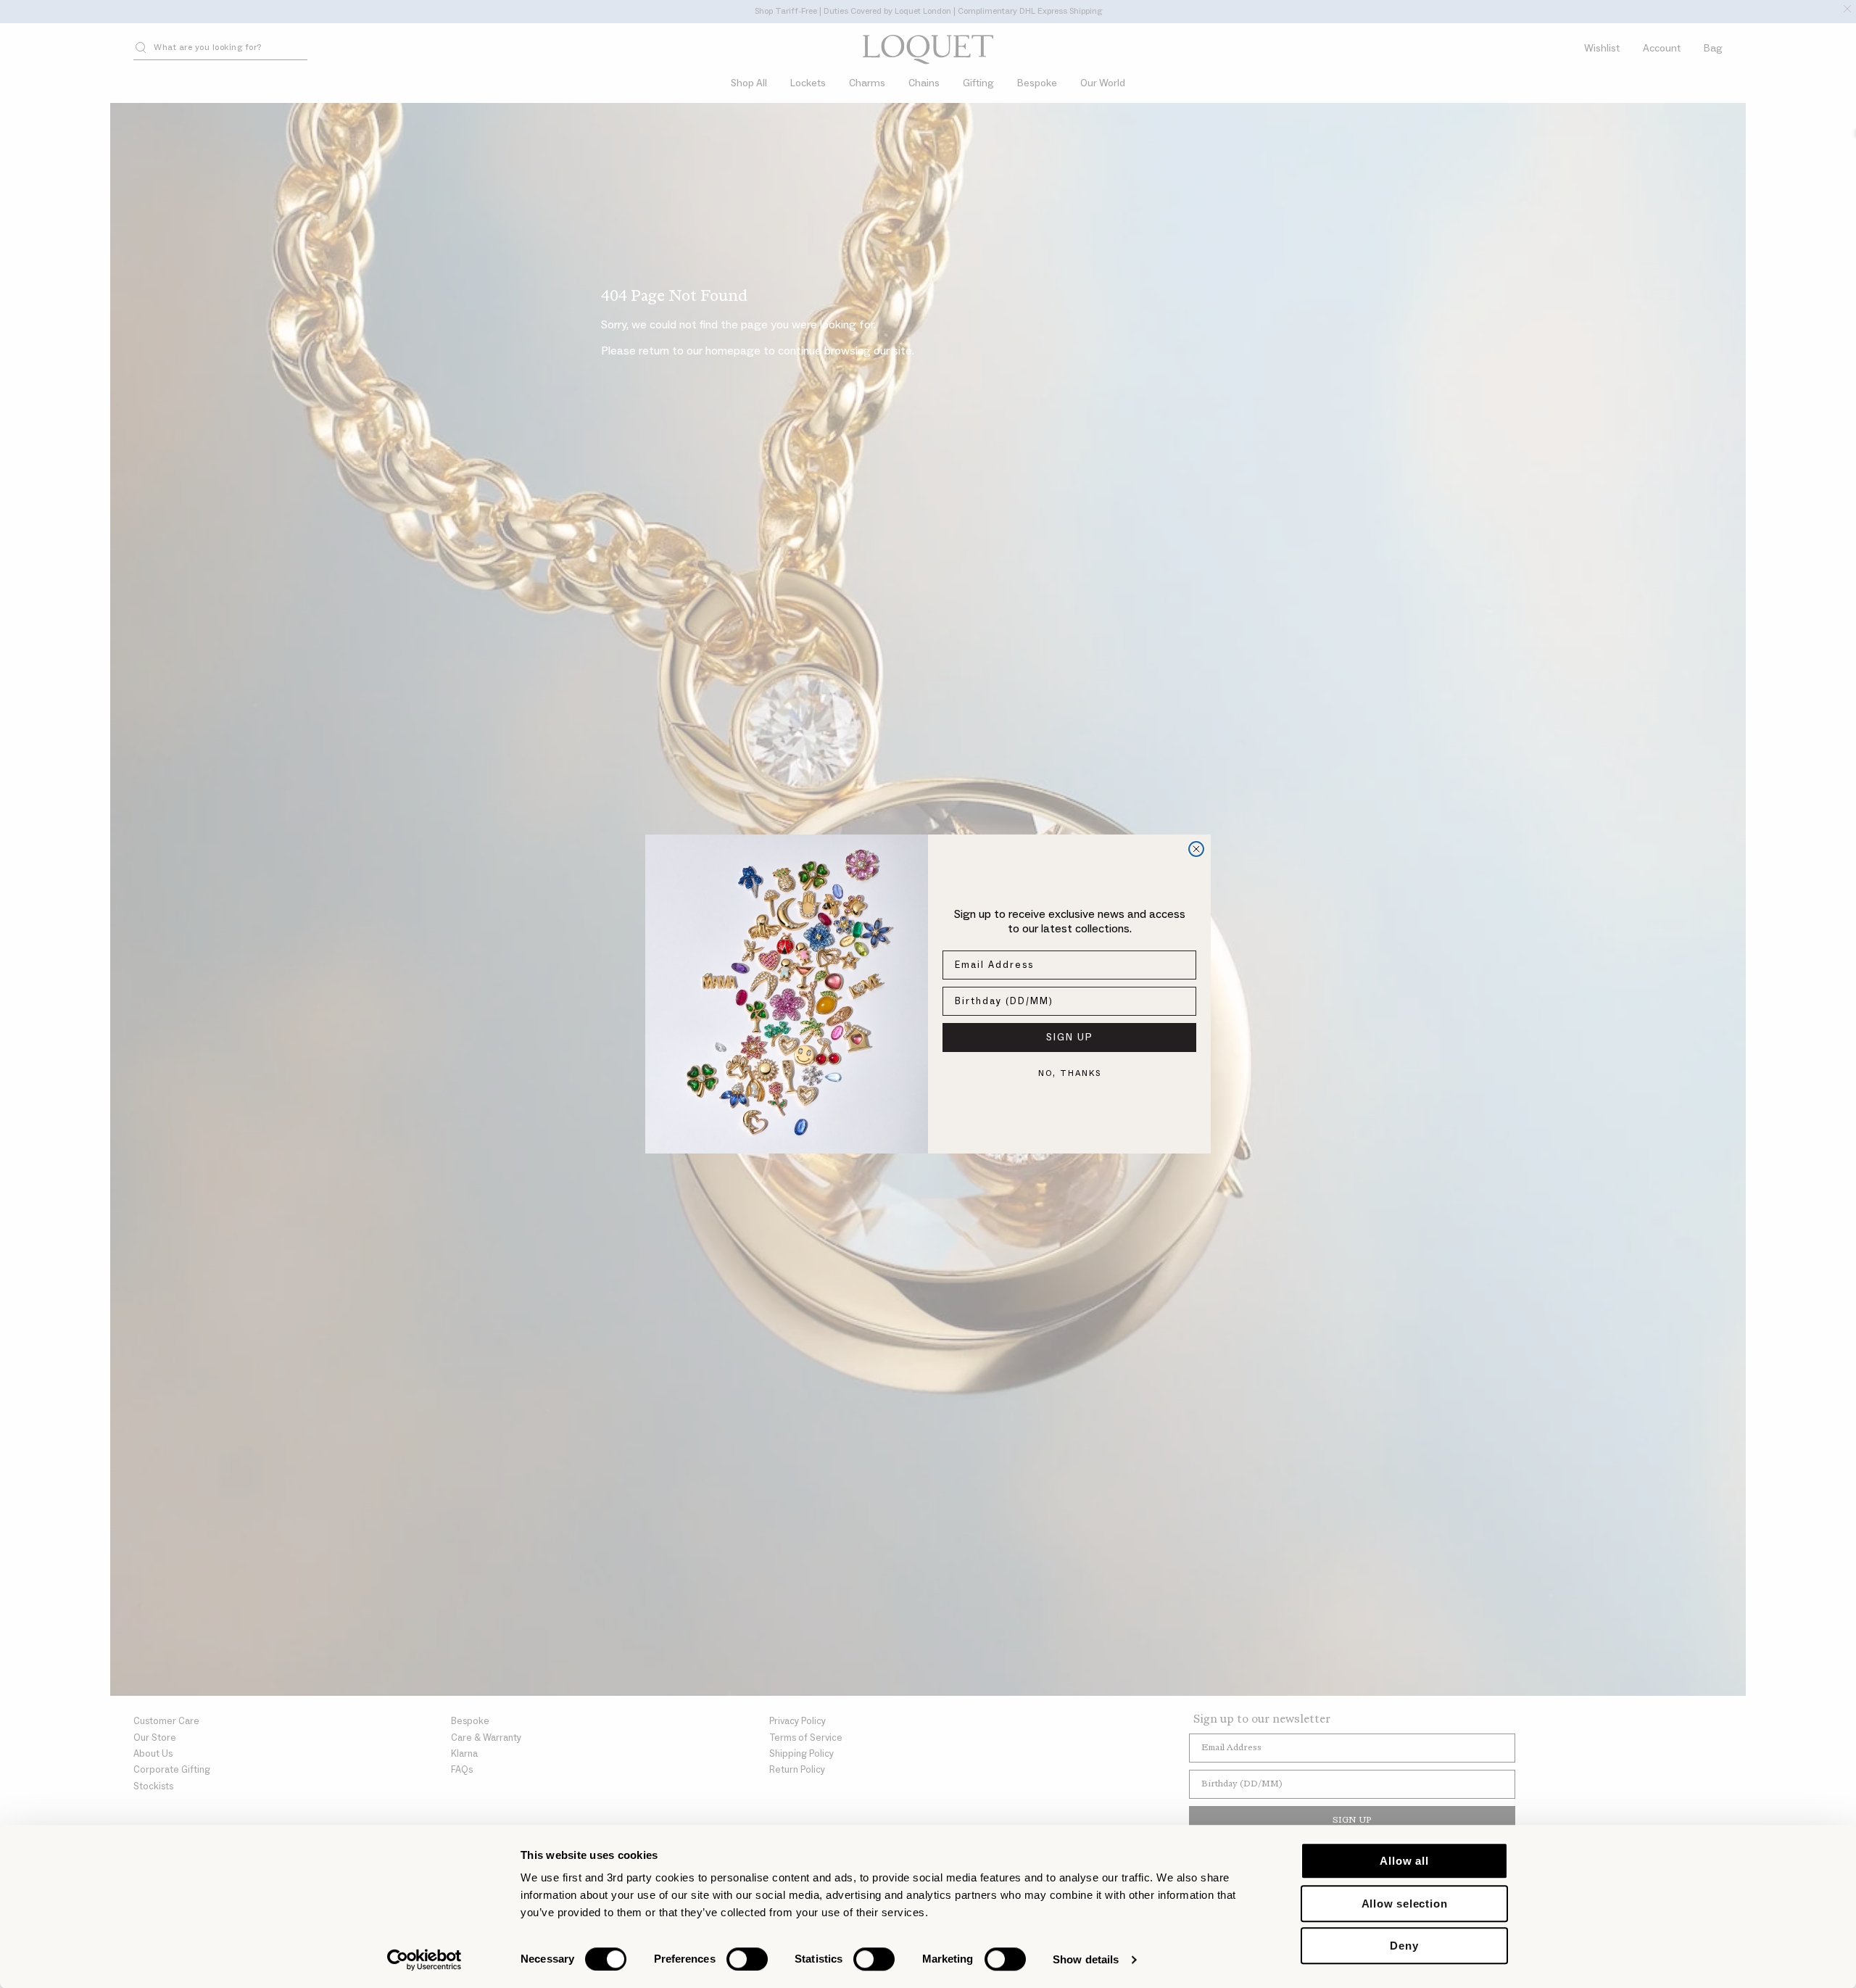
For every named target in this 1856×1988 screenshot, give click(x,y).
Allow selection (1405, 1904)
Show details (1086, 1959)
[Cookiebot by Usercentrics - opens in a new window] (424, 1960)
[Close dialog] (1196, 849)
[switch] (747, 1959)
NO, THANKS (1070, 1073)
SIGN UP (1070, 1038)
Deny (1404, 1946)
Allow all (1404, 1861)
